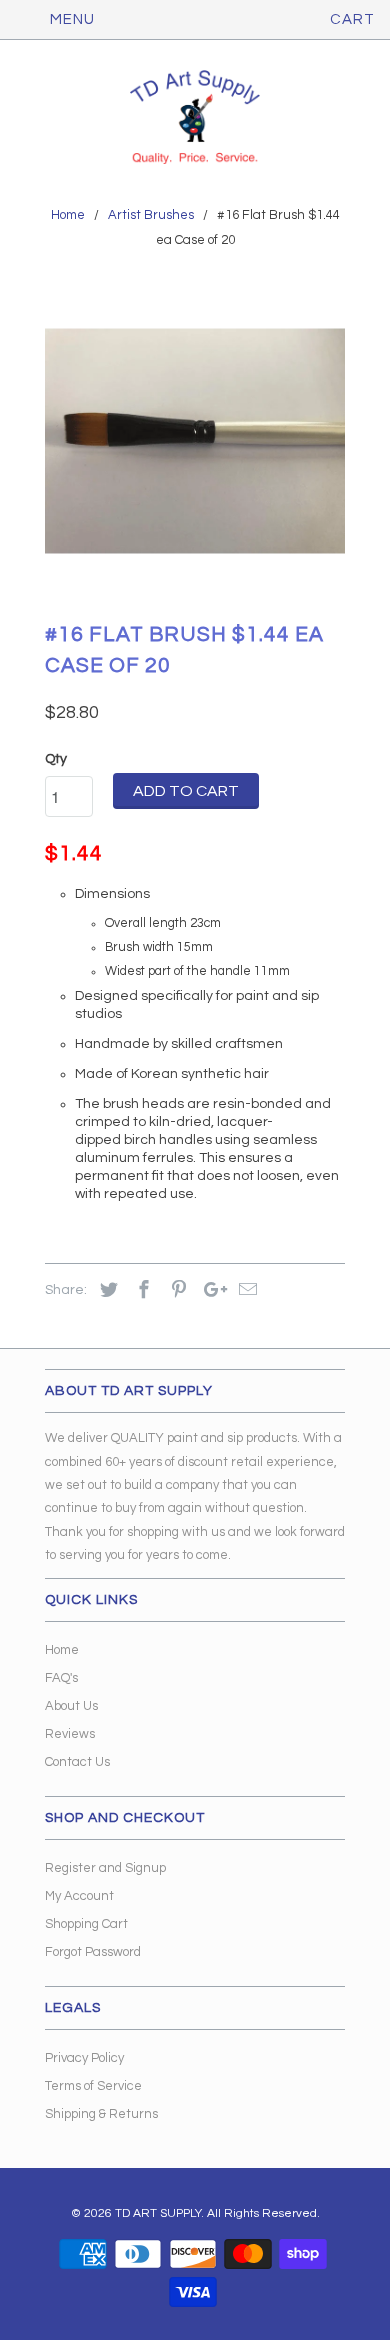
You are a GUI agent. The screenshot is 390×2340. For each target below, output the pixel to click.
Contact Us (77, 1762)
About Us (71, 1706)
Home (62, 1650)
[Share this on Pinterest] (176, 1290)
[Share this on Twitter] (106, 1290)
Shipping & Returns (101, 2114)
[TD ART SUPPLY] (195, 119)
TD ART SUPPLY (158, 2213)
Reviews (70, 1734)
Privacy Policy (84, 2058)
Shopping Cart (86, 1924)
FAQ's (61, 1678)
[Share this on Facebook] (141, 1290)
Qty (56, 759)
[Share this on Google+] (210, 1290)
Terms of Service (93, 2086)
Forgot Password (93, 1952)
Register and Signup (105, 1868)
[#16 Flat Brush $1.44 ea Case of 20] (195, 441)
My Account (79, 1896)
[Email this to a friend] (245, 1290)
